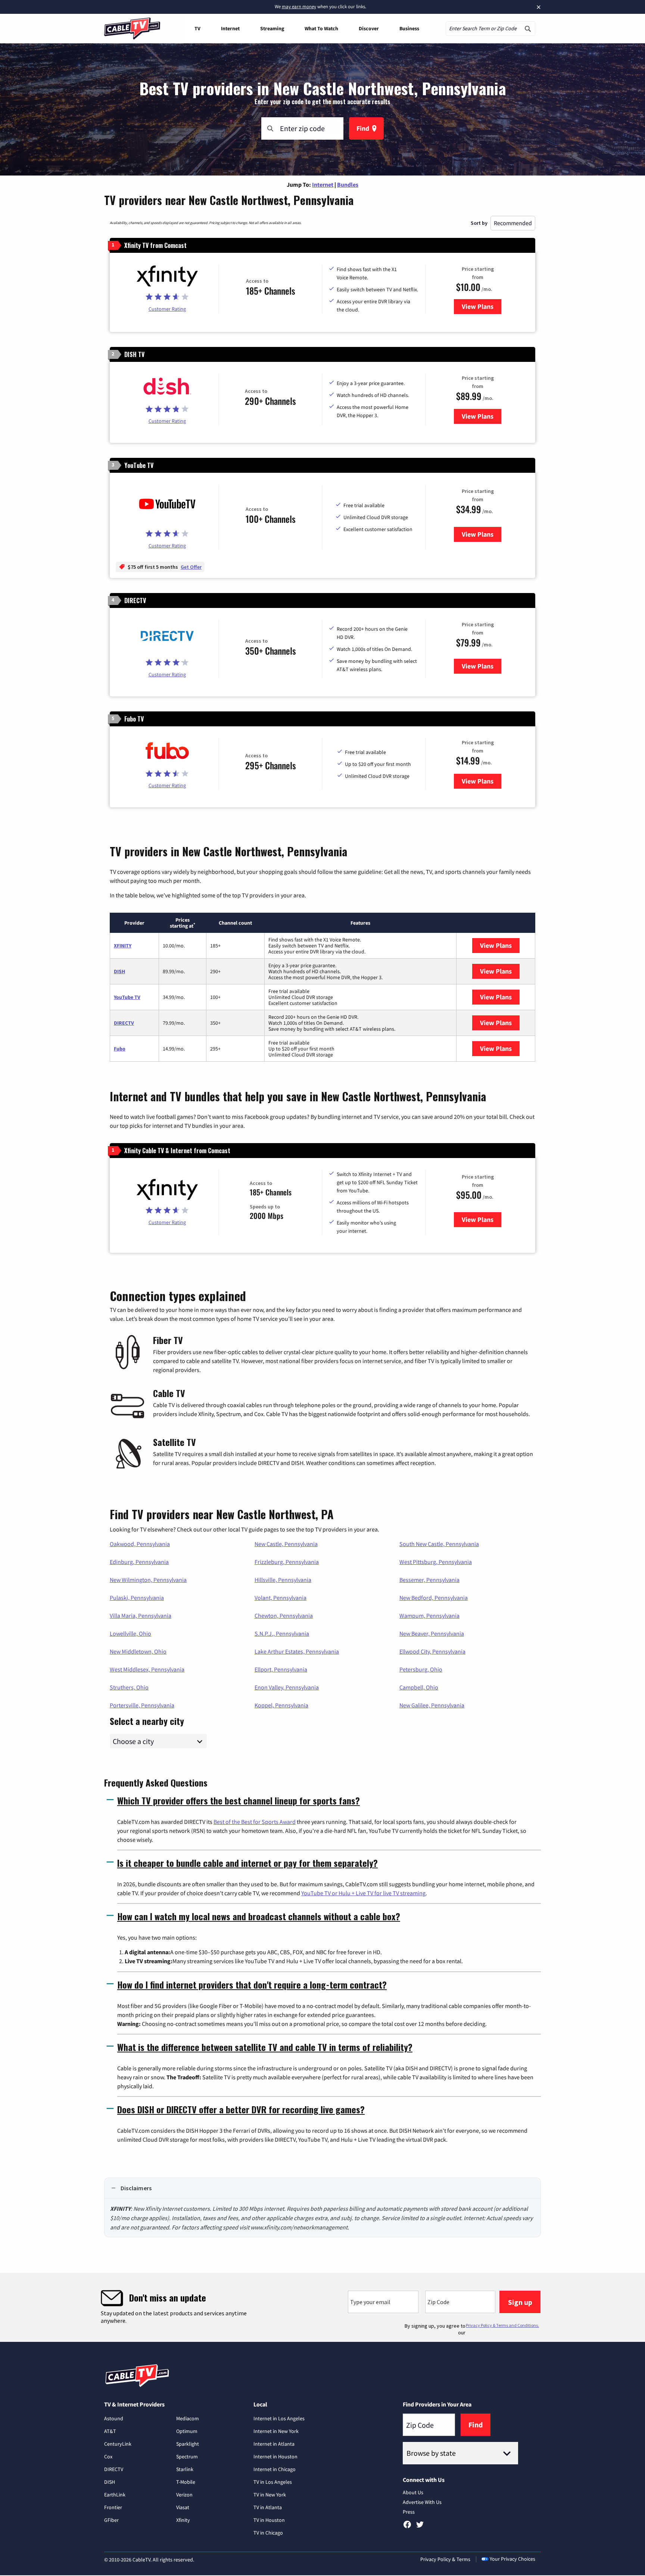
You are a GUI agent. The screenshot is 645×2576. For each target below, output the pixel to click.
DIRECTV (124, 1023)
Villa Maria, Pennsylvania (141, 1616)
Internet (230, 28)
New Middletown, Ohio (138, 1651)
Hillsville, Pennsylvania (283, 1580)
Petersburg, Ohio (421, 1669)
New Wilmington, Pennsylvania (148, 1580)
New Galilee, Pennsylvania (432, 1705)
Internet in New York (276, 2431)
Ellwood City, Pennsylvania (432, 1651)
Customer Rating (167, 309)
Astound (114, 2418)
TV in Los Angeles (273, 2482)
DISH (119, 971)
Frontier (113, 2507)
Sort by (479, 223)
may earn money (299, 7)
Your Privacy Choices (512, 2559)
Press (409, 2512)
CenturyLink (118, 2444)
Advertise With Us (422, 2502)
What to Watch (321, 28)
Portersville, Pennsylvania (142, 1705)
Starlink (185, 2469)
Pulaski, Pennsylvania (137, 1598)
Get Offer (191, 567)
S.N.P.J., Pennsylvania (282, 1633)
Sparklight (188, 2444)
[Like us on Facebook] (407, 2527)
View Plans (482, 306)
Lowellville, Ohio (130, 1633)
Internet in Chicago (275, 2469)
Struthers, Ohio (129, 1687)
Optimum (187, 2431)
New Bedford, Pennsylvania (434, 1598)
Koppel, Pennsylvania (281, 1705)
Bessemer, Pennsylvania (429, 1580)
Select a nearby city (147, 1720)
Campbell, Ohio (419, 1687)
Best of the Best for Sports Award (255, 1822)
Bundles (348, 184)
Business (409, 28)
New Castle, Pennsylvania (286, 1544)
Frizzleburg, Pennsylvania (287, 1562)
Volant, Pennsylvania (281, 1598)
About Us (413, 2492)
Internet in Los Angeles (279, 2418)
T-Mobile (186, 2482)
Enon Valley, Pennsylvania (287, 1687)
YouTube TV (127, 997)
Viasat (183, 2507)
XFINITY (123, 946)
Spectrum (187, 2456)
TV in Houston (269, 2520)
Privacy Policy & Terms (445, 2559)
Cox (108, 2456)
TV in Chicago (268, 2533)
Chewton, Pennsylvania (284, 1616)
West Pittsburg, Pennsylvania (436, 1562)
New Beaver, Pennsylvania (432, 1633)
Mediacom (188, 2418)
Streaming (272, 28)
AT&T (110, 2431)
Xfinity (183, 2520)
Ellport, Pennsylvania (281, 1669)
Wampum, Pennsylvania (429, 1616)
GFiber (111, 2520)
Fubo (120, 1049)
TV (197, 28)
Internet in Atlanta (274, 2444)
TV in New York (270, 2495)
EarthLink (115, 2495)
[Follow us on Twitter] (420, 2527)
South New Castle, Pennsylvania (439, 1544)
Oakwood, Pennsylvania (140, 1544)
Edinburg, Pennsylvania (139, 1562)
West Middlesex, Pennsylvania (147, 1669)
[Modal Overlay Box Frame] (322, 2307)
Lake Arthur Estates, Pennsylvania (297, 1651)
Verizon (184, 2495)
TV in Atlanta (268, 2507)
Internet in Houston (275, 2456)
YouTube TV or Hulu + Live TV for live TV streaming (363, 1893)
